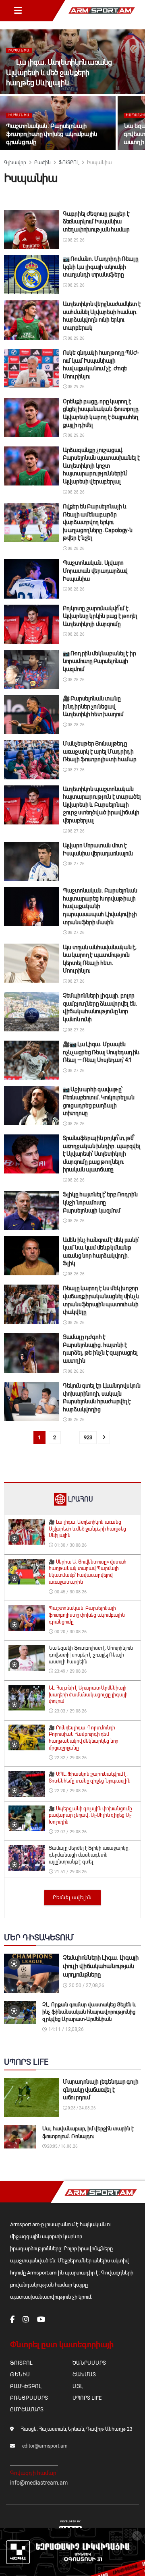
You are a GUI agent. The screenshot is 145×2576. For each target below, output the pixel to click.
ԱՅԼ (78, 2386)
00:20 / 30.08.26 (70, 1632)
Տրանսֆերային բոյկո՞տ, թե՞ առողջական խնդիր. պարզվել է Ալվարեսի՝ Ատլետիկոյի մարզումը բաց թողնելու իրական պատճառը (101, 1154)
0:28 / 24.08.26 (81, 2108)
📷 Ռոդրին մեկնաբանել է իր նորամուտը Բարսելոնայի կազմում (99, 661)
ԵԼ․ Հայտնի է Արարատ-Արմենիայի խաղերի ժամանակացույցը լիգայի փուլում (88, 1695)
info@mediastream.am (39, 2483)
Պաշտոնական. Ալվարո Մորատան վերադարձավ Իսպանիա (95, 571)
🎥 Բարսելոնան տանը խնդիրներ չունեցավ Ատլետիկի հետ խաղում (93, 706)
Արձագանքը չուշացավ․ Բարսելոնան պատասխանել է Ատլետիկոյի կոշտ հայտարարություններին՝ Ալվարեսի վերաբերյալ (101, 466)
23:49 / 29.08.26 (70, 1671)
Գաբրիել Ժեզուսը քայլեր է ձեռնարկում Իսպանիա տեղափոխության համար (96, 222)
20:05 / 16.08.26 (62, 2146)
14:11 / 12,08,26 (65, 2029)
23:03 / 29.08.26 (70, 1711)
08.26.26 (76, 1124)
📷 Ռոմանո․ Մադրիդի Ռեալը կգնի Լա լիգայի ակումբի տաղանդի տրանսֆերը (101, 267)
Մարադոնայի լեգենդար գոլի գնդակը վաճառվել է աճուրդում (100, 2090)
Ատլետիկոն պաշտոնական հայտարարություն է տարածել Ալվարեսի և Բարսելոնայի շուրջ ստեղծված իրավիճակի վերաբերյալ (102, 805)
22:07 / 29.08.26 (70, 1832)
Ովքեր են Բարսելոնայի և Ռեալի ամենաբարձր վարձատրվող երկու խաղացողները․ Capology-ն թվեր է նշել (98, 522)
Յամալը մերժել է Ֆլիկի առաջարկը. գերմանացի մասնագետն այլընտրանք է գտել (89, 1855)
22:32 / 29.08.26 (70, 1758)
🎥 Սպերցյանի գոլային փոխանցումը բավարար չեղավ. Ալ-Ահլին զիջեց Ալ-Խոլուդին (90, 1816)
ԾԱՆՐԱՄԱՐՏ (89, 2363)
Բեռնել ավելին (72, 1898)
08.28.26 (76, 492)
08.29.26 (76, 240)
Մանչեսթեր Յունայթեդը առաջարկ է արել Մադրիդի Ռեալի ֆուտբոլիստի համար (100, 751)
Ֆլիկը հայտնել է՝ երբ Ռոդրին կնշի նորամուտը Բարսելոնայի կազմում (100, 1202)
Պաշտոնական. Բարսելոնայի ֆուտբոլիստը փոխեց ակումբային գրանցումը (52, 134)
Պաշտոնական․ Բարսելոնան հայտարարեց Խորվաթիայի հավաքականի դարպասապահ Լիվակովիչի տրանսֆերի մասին (100, 906)
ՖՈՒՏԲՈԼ (69, 163)
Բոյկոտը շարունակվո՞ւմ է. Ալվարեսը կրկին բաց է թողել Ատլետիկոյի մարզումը (100, 616)
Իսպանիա (19, 50)
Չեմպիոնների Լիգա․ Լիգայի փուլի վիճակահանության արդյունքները (101, 1966)
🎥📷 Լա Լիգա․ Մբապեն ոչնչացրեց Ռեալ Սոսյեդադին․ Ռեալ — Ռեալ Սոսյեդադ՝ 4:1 (102, 1052)
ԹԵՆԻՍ (20, 2375)
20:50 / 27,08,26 (86, 1985)
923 (88, 1437)
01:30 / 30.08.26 (70, 1545)
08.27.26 (76, 770)
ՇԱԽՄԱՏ (84, 2375)
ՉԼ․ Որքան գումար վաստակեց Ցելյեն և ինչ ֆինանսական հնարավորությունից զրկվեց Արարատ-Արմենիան (89, 2012)
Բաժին (42, 163)
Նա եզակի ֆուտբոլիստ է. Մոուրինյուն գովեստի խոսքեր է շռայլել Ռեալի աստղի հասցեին (91, 1655)
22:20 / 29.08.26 (70, 1791)
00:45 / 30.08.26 (70, 1592)
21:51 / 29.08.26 (70, 1872)
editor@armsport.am (45, 2446)
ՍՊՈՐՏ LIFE (87, 2398)
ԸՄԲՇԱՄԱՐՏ (27, 2410)
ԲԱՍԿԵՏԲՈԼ (26, 2386)
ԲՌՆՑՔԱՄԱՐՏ (29, 2398)
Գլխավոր (15, 163)
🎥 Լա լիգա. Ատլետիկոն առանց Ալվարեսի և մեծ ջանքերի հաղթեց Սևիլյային (59, 72)
